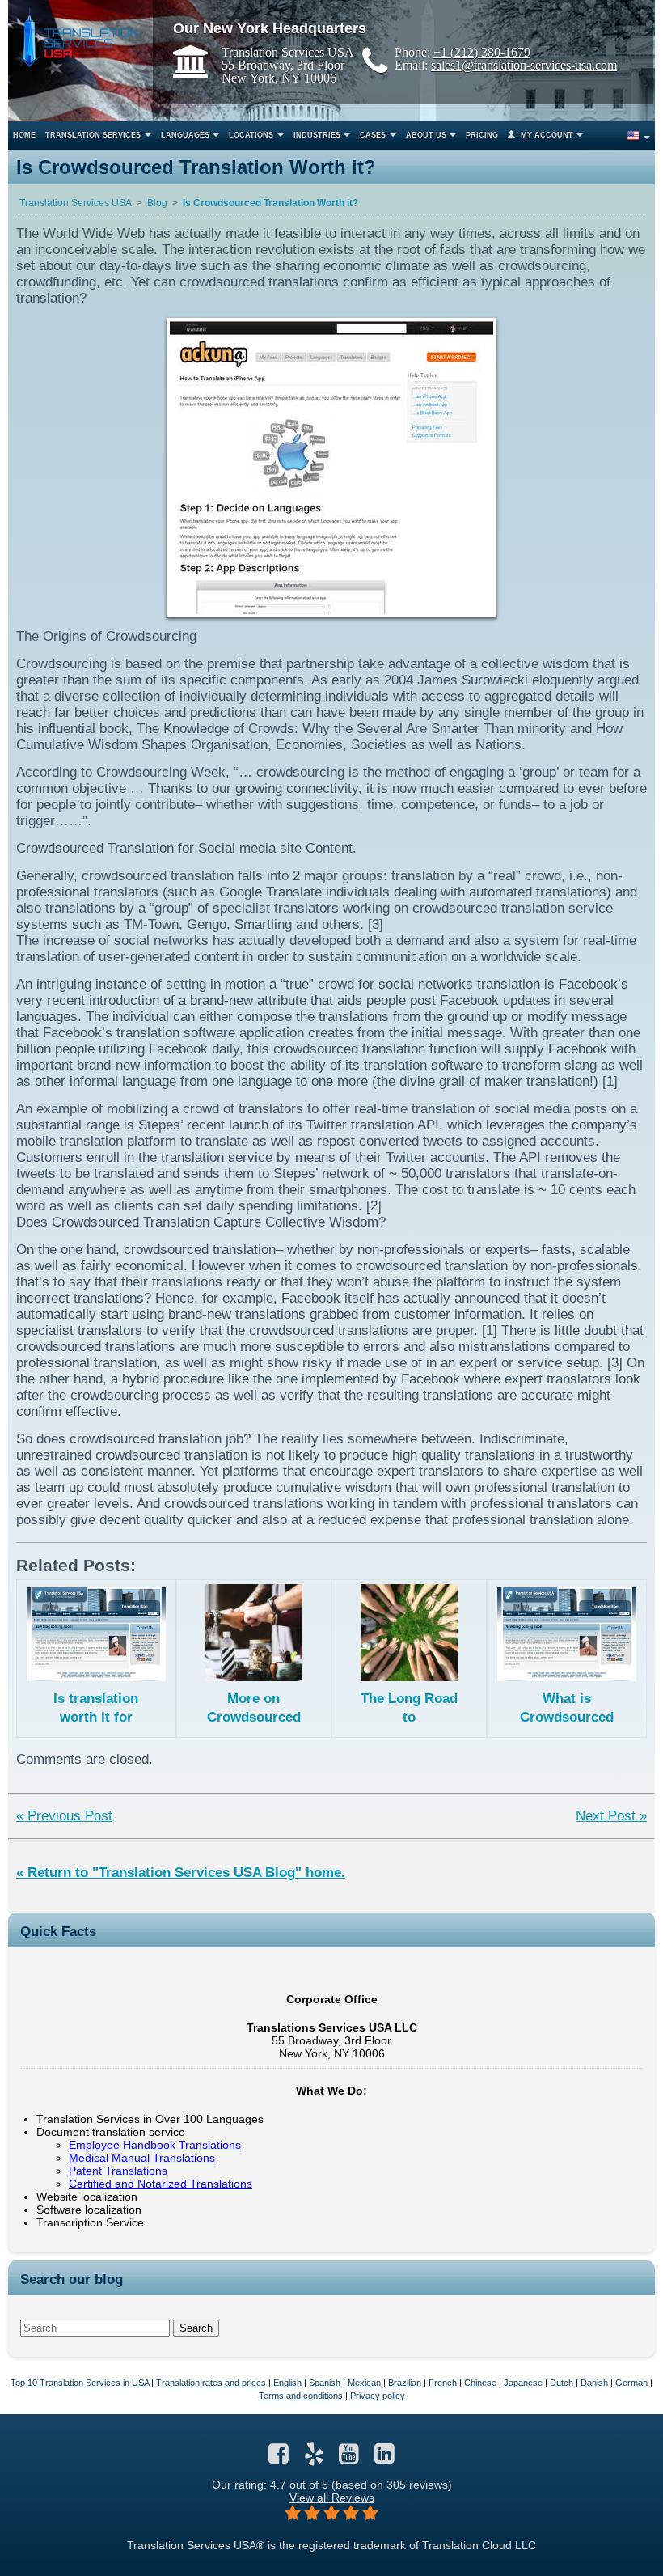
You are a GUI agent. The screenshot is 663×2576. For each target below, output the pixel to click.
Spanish (325, 2383)
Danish (594, 2383)
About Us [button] (426, 135)
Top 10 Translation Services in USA (80, 2383)
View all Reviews (332, 2498)
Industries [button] (317, 135)
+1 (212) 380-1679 (482, 52)
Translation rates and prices (211, 2383)
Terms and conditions (301, 2396)
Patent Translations (118, 2171)
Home (24, 135)
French (443, 2383)
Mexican (364, 2383)
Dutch (562, 2383)
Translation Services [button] (93, 135)
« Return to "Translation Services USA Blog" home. (181, 1873)
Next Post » (611, 1816)
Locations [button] (251, 135)
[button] (638, 136)
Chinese (480, 2383)
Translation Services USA (76, 203)
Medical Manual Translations (142, 2158)
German (631, 2383)
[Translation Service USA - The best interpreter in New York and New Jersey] (78, 38)
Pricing (482, 135)
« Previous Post (64, 1816)
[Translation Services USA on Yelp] (314, 2458)
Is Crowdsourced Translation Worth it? (270, 203)
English (287, 2383)
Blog (157, 203)
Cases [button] (373, 135)
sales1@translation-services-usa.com (524, 65)
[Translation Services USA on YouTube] (349, 2458)
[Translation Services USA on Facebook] (279, 2458)
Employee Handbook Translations (155, 2145)
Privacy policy (378, 2396)
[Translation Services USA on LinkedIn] (384, 2458)
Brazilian (405, 2383)
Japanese (523, 2383)
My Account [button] (547, 135)
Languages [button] (185, 135)
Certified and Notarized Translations (160, 2184)
